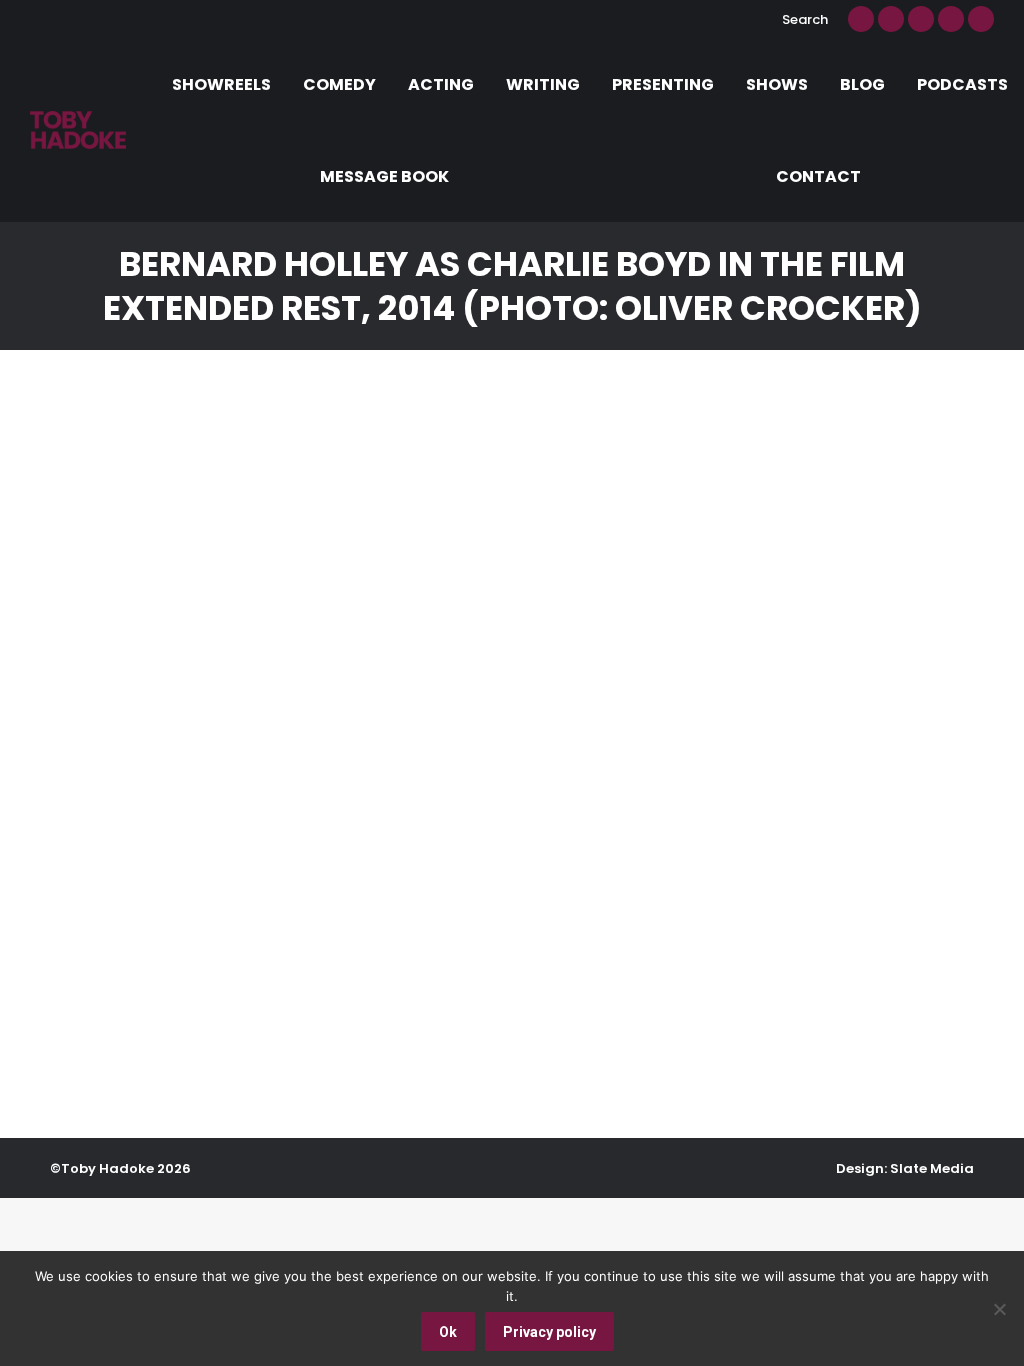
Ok (448, 1332)
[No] (999, 1309)
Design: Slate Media (905, 1168)
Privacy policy (549, 1332)
